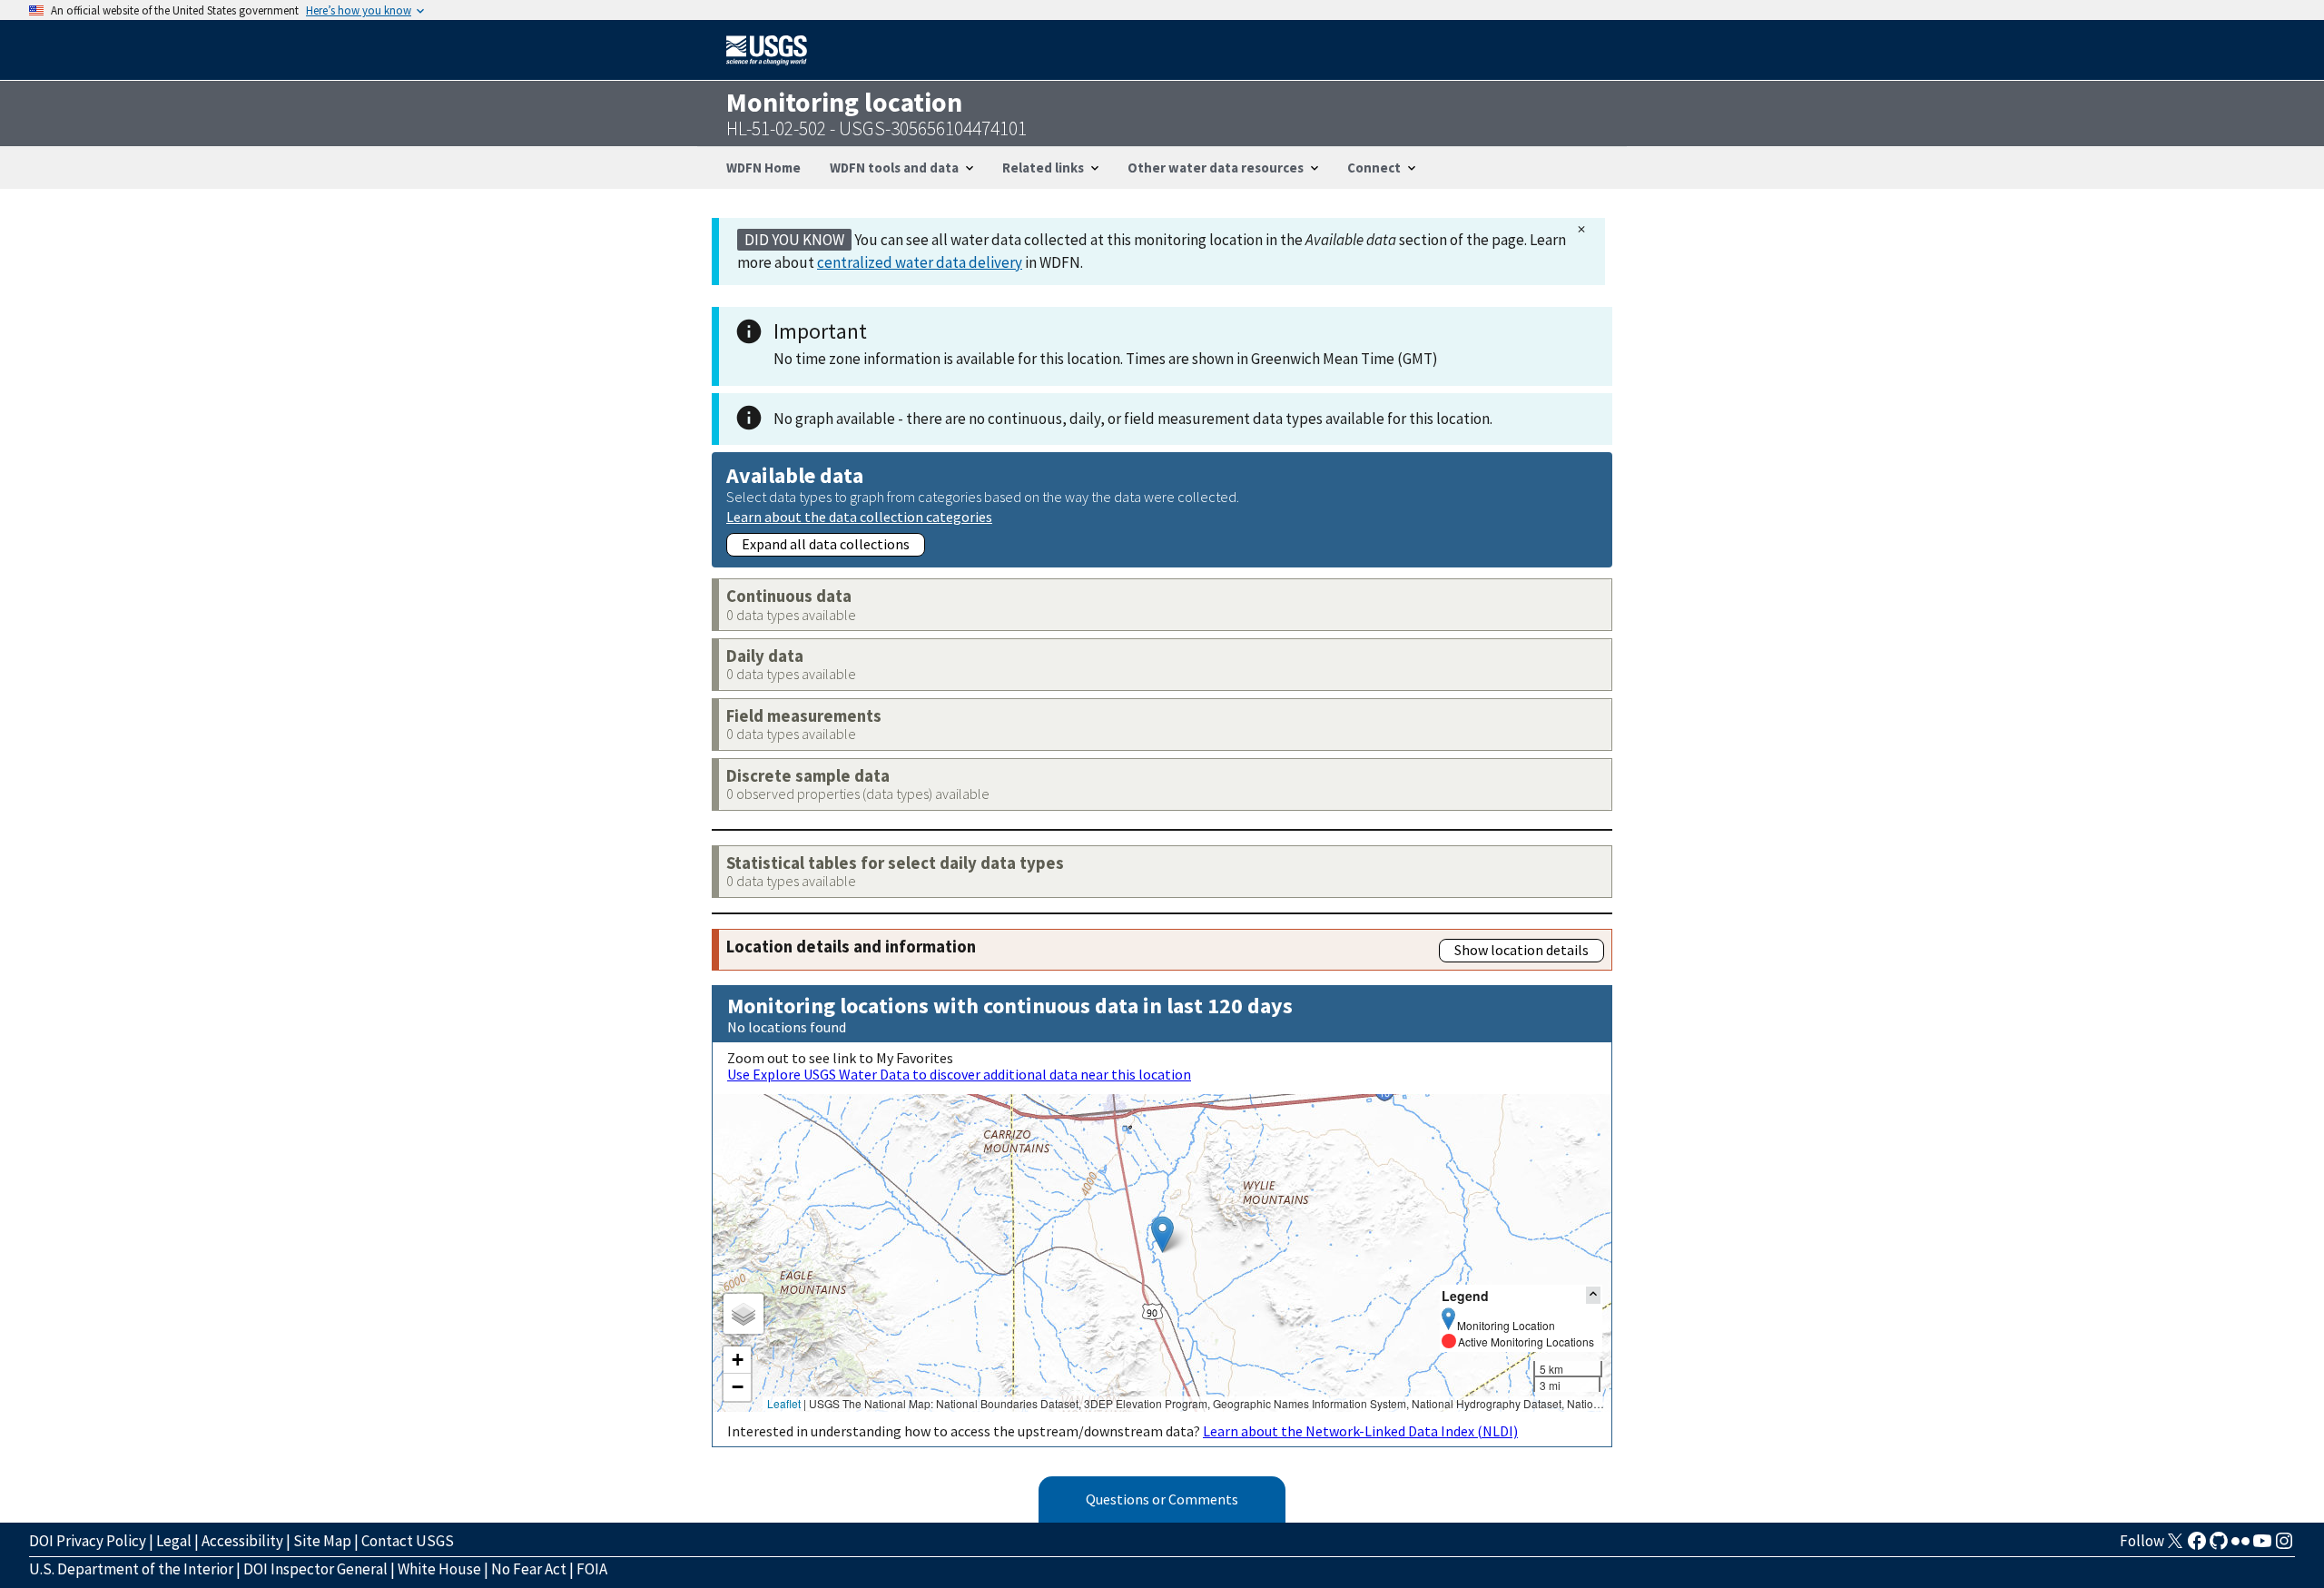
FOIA (592, 1569)
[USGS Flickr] (2240, 1546)
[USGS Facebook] (2197, 1546)
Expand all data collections (826, 544)
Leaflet (784, 1403)
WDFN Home (763, 168)
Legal (174, 1541)
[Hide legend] (1593, 1295)
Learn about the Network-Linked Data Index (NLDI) (1360, 1431)
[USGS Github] (2219, 1546)
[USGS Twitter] (2175, 1546)
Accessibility (242, 1541)
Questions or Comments (1162, 1499)
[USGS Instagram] (2284, 1546)
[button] (1162, 1234)
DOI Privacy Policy (88, 1541)
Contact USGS (408, 1541)
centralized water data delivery (920, 262)
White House (439, 1569)
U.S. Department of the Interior (131, 1569)
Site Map (322, 1541)
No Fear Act (529, 1569)
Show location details (1521, 950)
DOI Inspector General (315, 1569)
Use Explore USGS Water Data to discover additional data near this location (959, 1074)
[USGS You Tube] (2262, 1546)
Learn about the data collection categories (859, 516)
